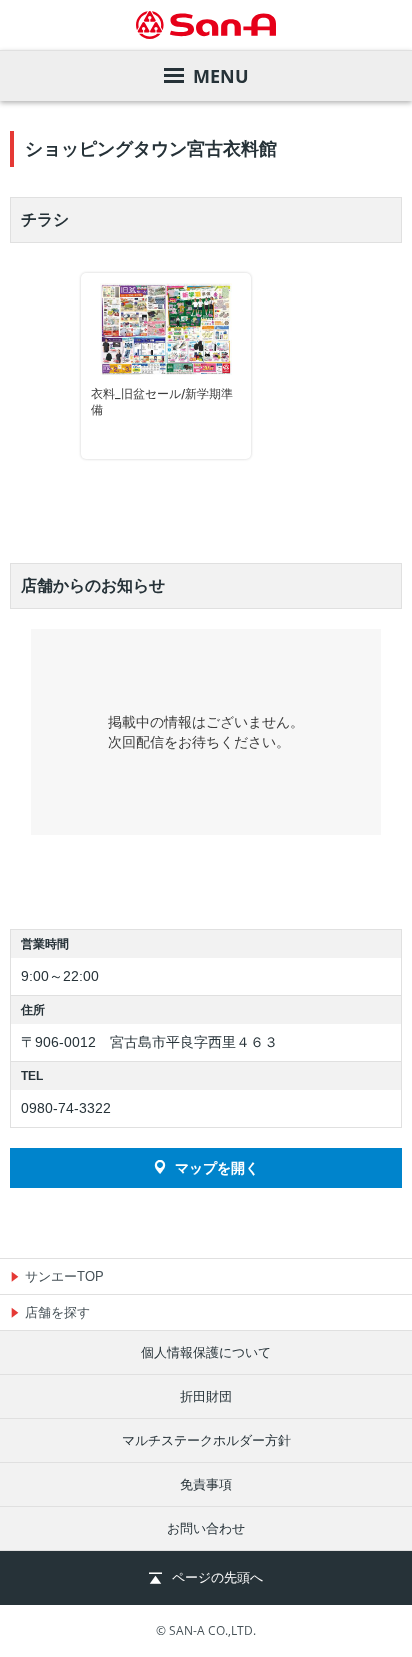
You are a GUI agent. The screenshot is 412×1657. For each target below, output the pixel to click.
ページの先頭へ (217, 1577)
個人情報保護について (206, 1352)
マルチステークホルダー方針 (206, 1440)
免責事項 (206, 1484)
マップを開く (217, 1168)
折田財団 (206, 1396)
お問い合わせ (206, 1528)
